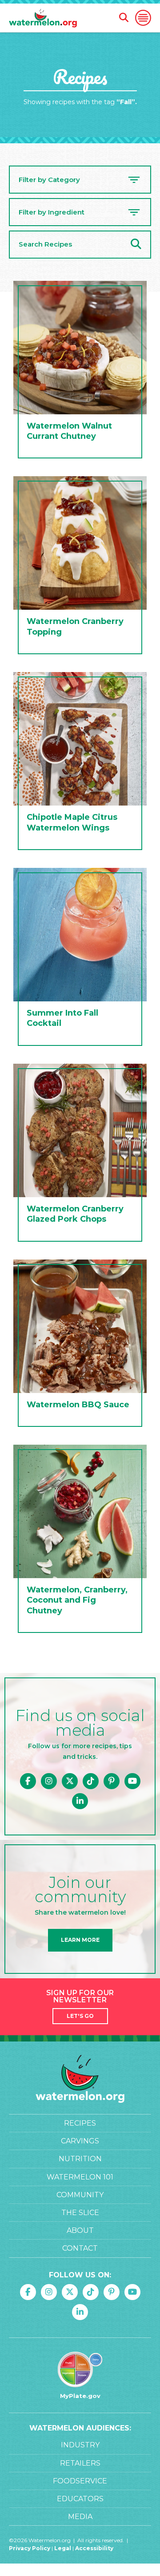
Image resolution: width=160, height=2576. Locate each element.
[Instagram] (49, 1781)
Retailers (80, 2463)
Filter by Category (49, 180)
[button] (143, 18)
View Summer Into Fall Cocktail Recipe (80, 959)
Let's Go (80, 2016)
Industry (80, 2445)
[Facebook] (28, 1781)
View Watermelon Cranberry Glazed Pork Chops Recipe (80, 1155)
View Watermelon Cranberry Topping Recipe (80, 567)
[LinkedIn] (80, 1801)
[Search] (136, 245)
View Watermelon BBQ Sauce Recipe (80, 1345)
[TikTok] (91, 1781)
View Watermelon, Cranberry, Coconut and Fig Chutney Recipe (80, 1541)
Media (80, 2517)
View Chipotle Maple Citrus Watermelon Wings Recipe (80, 763)
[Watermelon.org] (43, 18)
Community (80, 2195)
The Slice (80, 2213)
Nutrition (80, 2159)
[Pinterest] (112, 1781)
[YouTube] (132, 1781)
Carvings (80, 2141)
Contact (80, 2248)
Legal (63, 2548)
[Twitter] (70, 1781)
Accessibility (94, 2548)
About (80, 2230)
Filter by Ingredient (52, 212)
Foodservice (80, 2481)
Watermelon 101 (80, 2177)
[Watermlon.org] (80, 2079)
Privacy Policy (30, 2548)
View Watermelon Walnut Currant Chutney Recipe (80, 372)
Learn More (80, 1940)
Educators (80, 2499)
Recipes (80, 2123)
